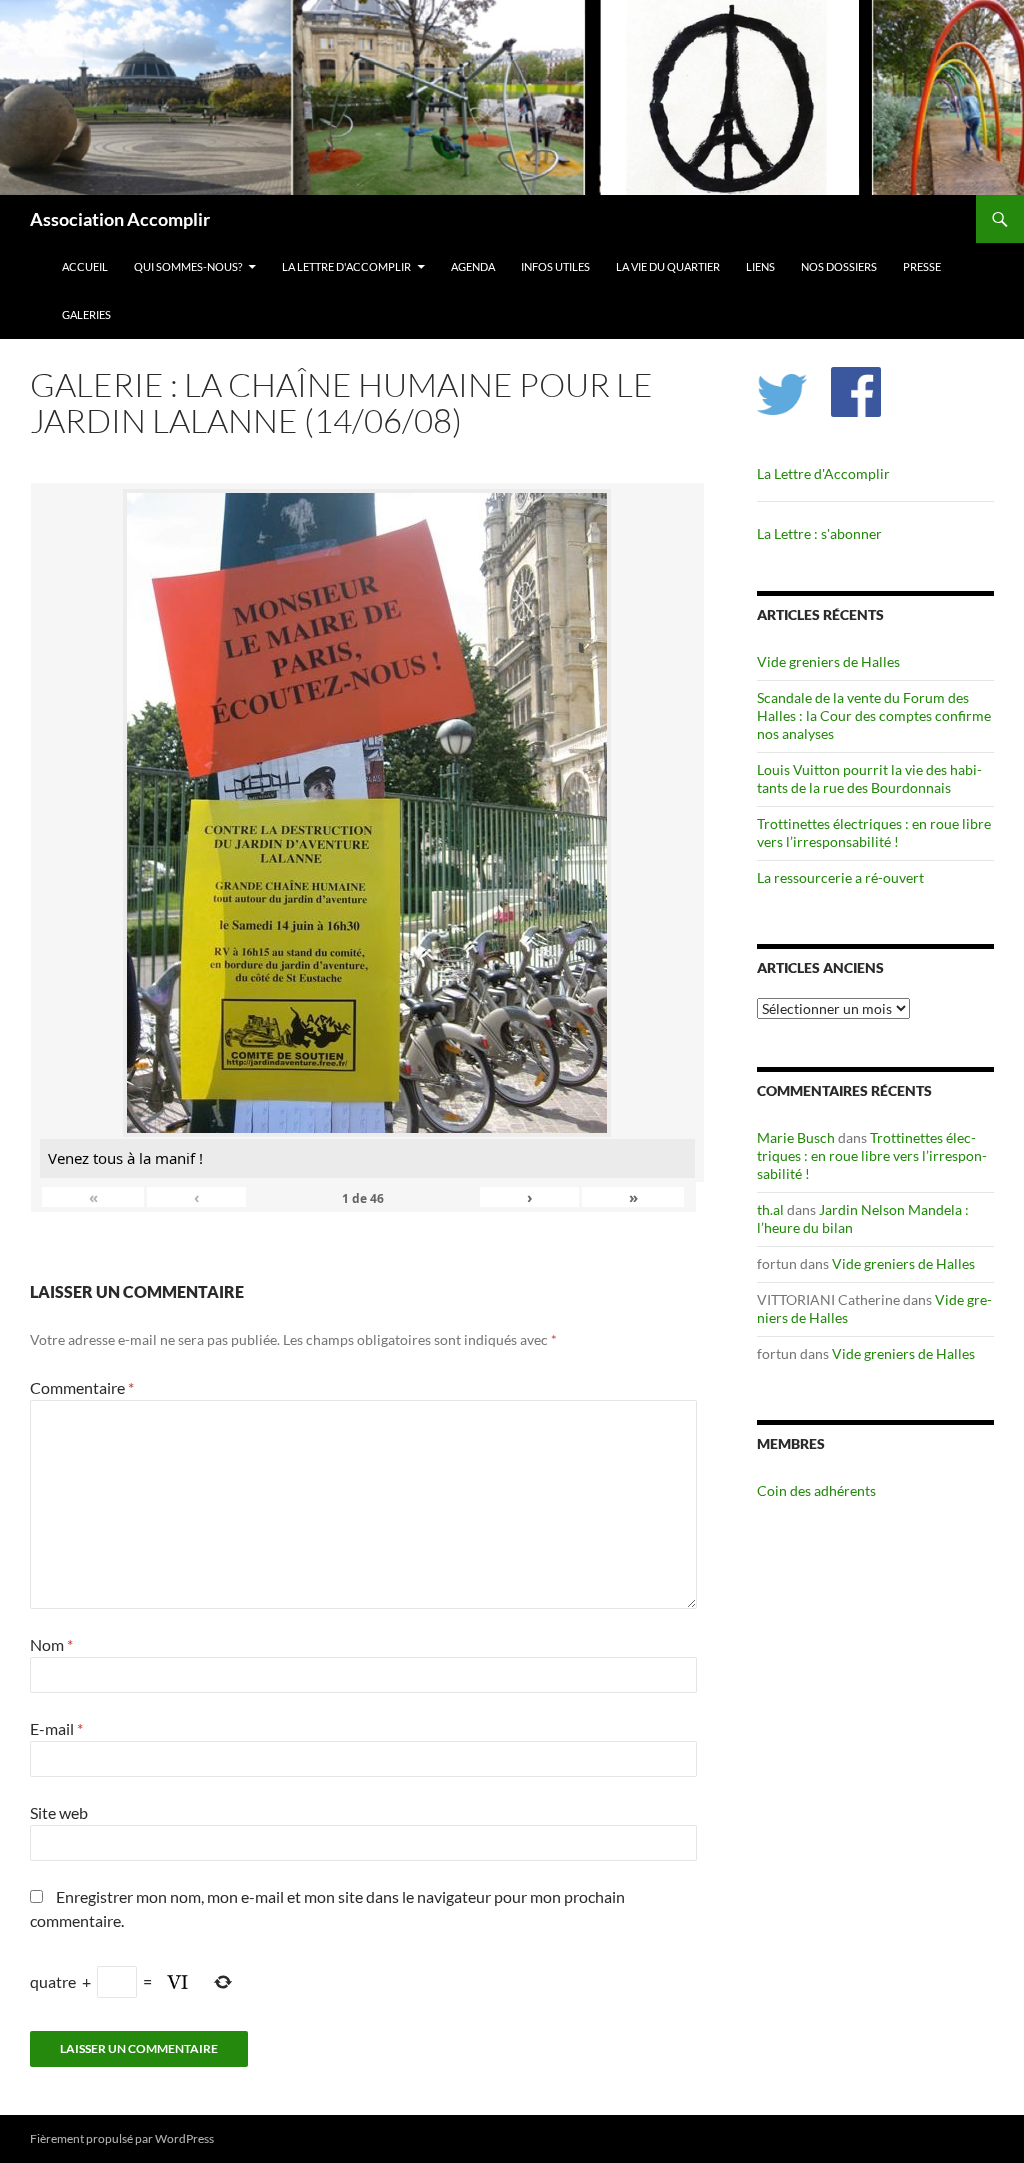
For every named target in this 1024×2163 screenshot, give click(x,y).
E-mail (56, 1728)
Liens (760, 266)
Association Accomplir (120, 219)
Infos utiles (555, 266)
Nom (51, 1644)
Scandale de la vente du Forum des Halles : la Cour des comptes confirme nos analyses (874, 715)
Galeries (86, 314)
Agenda (473, 266)
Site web (59, 1812)
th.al (770, 1209)
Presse (922, 266)
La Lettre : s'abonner (819, 533)
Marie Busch (796, 1137)
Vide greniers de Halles (828, 661)
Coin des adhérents (816, 1490)
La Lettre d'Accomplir (346, 266)
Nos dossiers (839, 266)
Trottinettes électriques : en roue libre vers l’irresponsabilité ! (874, 832)
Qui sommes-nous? (188, 266)
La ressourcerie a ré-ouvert (840, 877)
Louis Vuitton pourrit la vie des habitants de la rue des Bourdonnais (869, 778)
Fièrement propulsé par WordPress (122, 2138)
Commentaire (82, 1387)
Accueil (85, 266)
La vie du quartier (668, 266)
